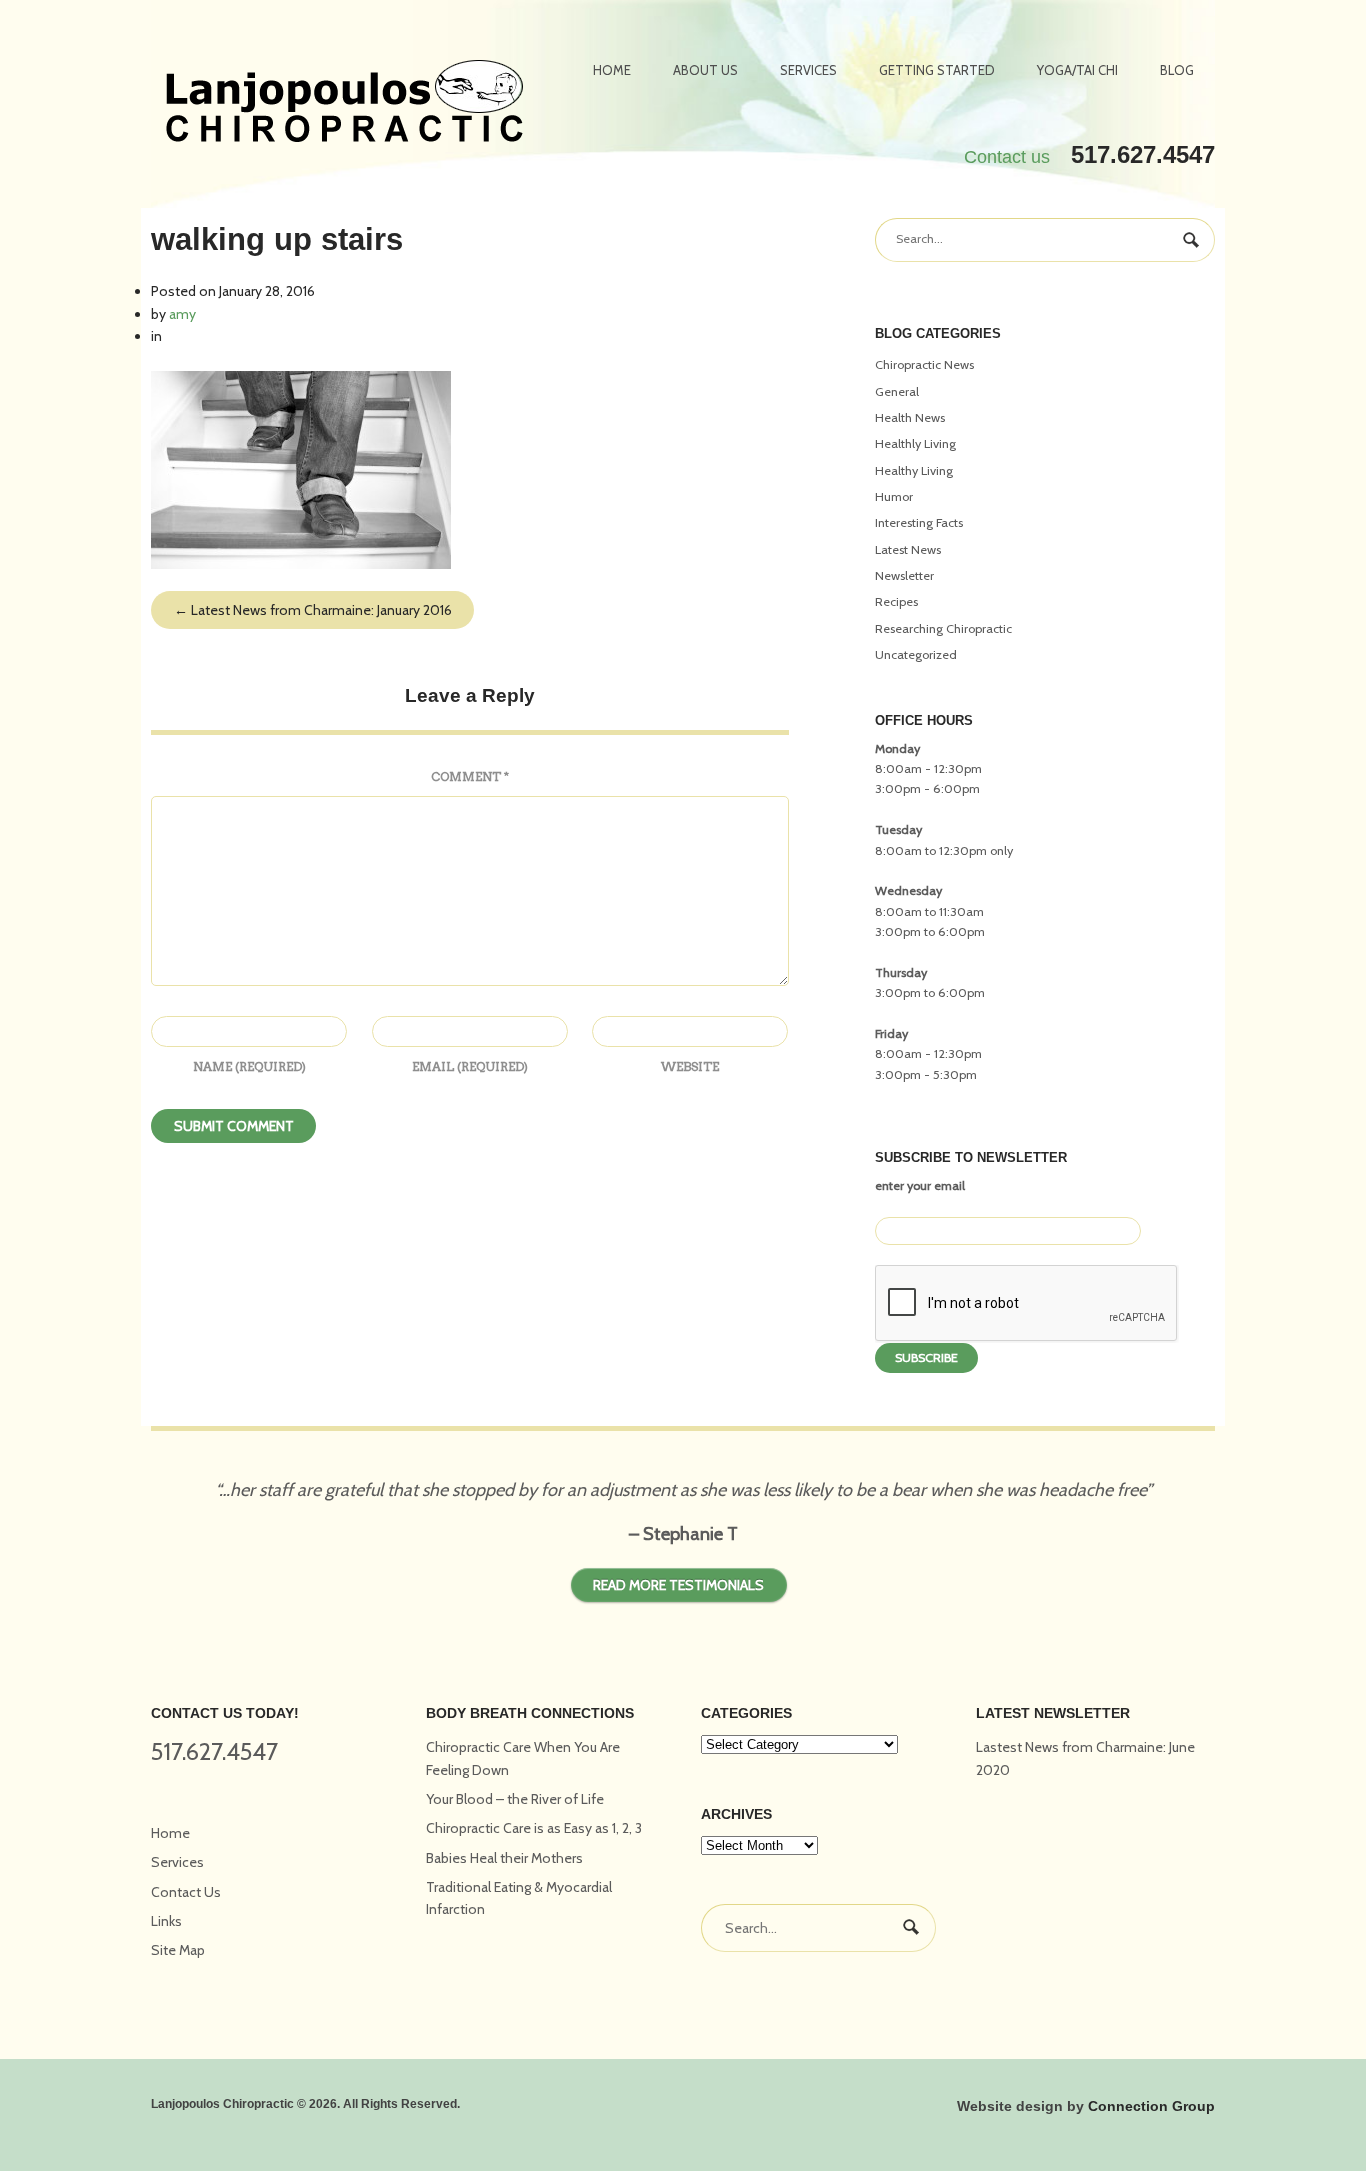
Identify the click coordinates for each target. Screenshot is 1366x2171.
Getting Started (937, 70)
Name (249, 1066)
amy (182, 314)
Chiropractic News (924, 364)
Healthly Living (915, 443)
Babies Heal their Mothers (504, 1858)
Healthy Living (914, 470)
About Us (705, 70)
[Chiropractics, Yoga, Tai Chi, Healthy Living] (344, 104)
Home (612, 70)
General (897, 391)
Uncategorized (916, 654)
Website (690, 1066)
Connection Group (1151, 2106)
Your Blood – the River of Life (515, 1799)
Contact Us (186, 1892)
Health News (910, 417)
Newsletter (904, 575)
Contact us (1007, 157)
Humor (894, 496)
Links (166, 1921)
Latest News (908, 549)
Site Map (178, 1950)
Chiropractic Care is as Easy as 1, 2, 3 (534, 1828)
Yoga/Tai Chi (1077, 70)
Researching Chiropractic (943, 628)
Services (808, 70)
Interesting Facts (919, 522)
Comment (470, 776)
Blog (1177, 70)
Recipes (896, 601)
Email (470, 1066)
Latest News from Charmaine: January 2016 (313, 610)
